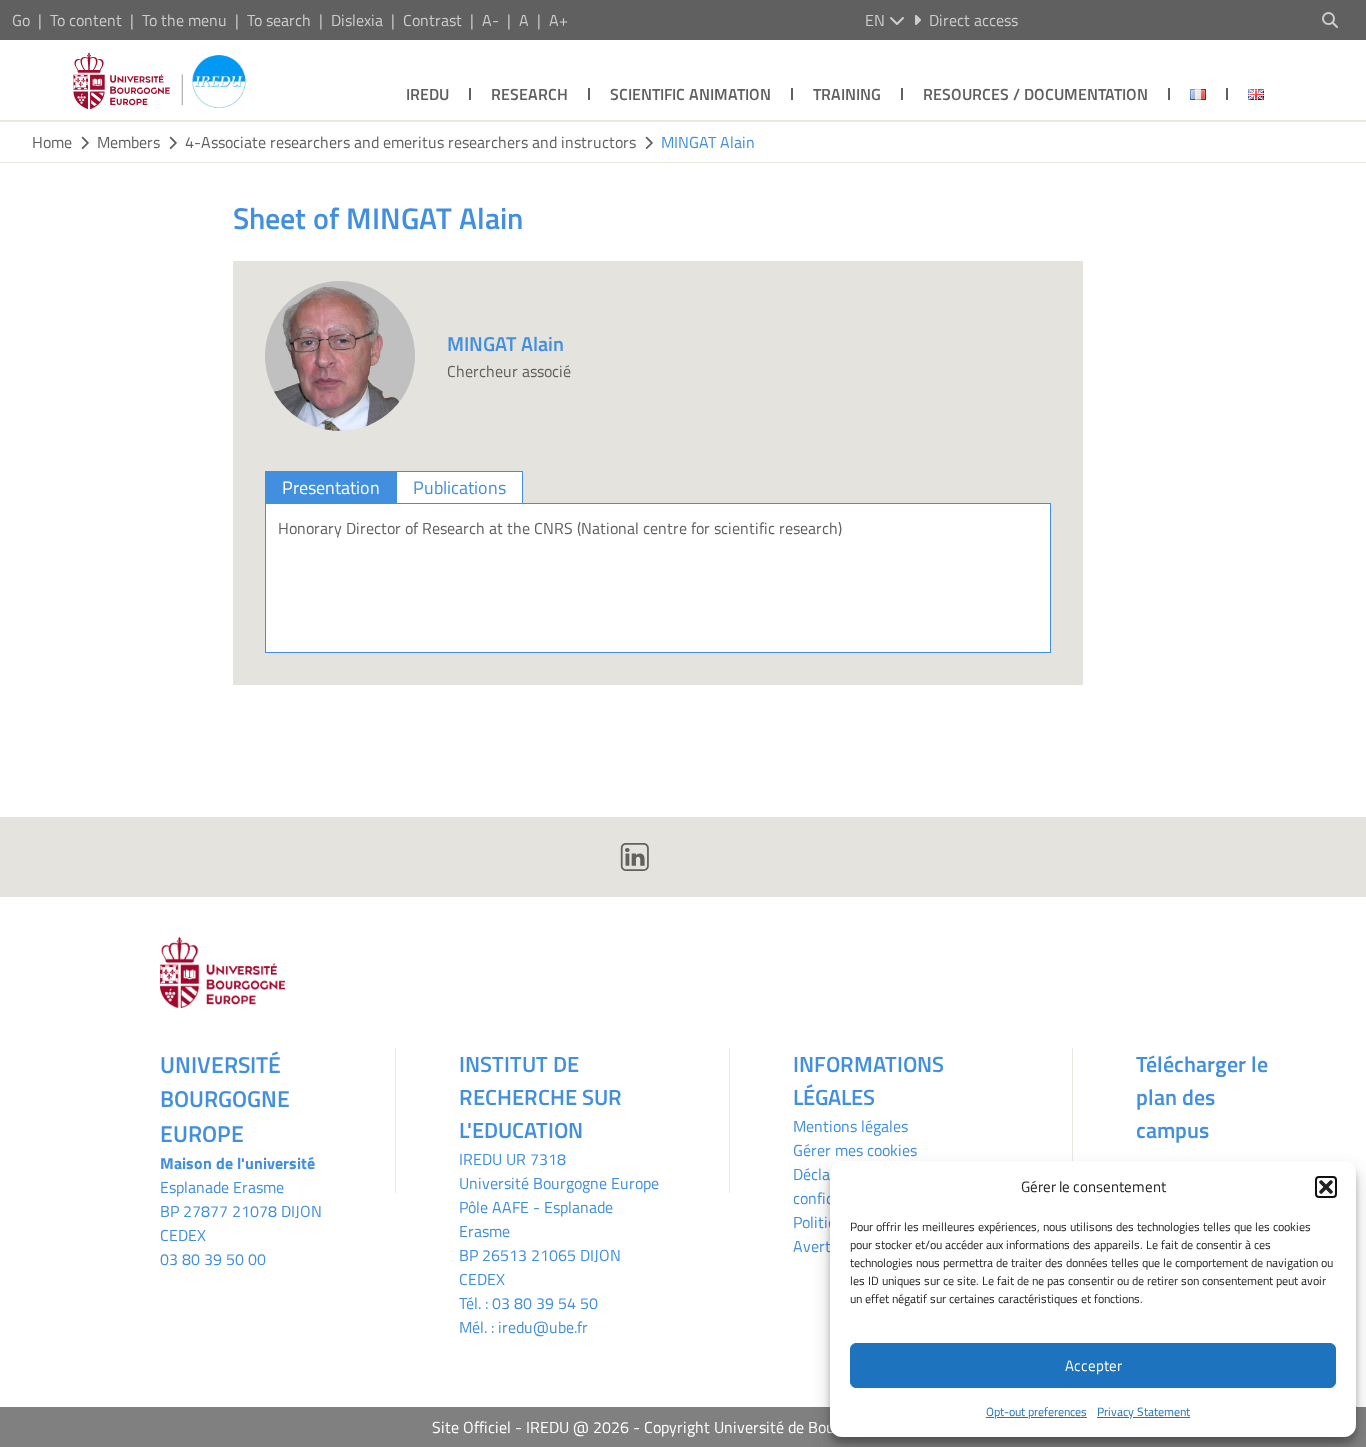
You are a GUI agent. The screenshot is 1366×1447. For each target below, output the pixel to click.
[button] (1326, 1187)
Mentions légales (850, 1126)
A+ (558, 20)
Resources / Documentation (1035, 94)
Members (128, 142)
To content (86, 20)
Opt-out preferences (1036, 1411)
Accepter (1093, 1365)
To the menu (184, 20)
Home (52, 142)
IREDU (427, 94)
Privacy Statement (1143, 1411)
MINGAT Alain (708, 142)
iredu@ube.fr (543, 1327)
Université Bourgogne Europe (559, 1183)
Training (847, 94)
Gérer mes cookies (855, 1150)
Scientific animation (690, 94)
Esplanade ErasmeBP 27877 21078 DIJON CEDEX (241, 1211)
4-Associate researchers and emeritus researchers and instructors (410, 142)
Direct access (973, 20)
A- (490, 20)
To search (279, 20)
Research (529, 94)
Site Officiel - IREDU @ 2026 (530, 1427)
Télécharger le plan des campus (1202, 1097)
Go (21, 20)
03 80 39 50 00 (213, 1259)
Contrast (432, 20)
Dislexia (357, 20)
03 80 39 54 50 (545, 1303)
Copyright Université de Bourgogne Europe (789, 1427)
